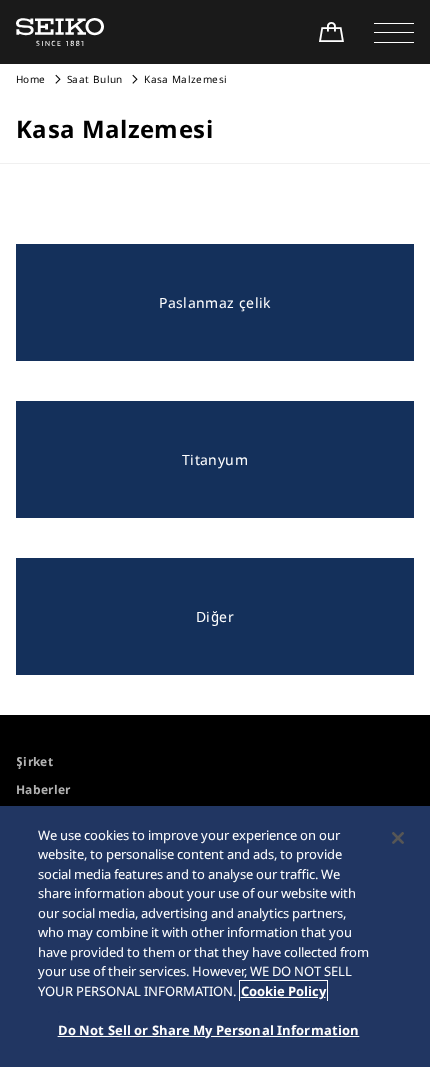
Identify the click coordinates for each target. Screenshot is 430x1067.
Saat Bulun (95, 79)
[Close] (398, 838)
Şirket (34, 761)
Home (30, 79)
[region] (215, 936)
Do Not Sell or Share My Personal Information (209, 1030)
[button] (394, 32)
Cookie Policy (283, 991)
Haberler (43, 789)
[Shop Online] (331, 32)
